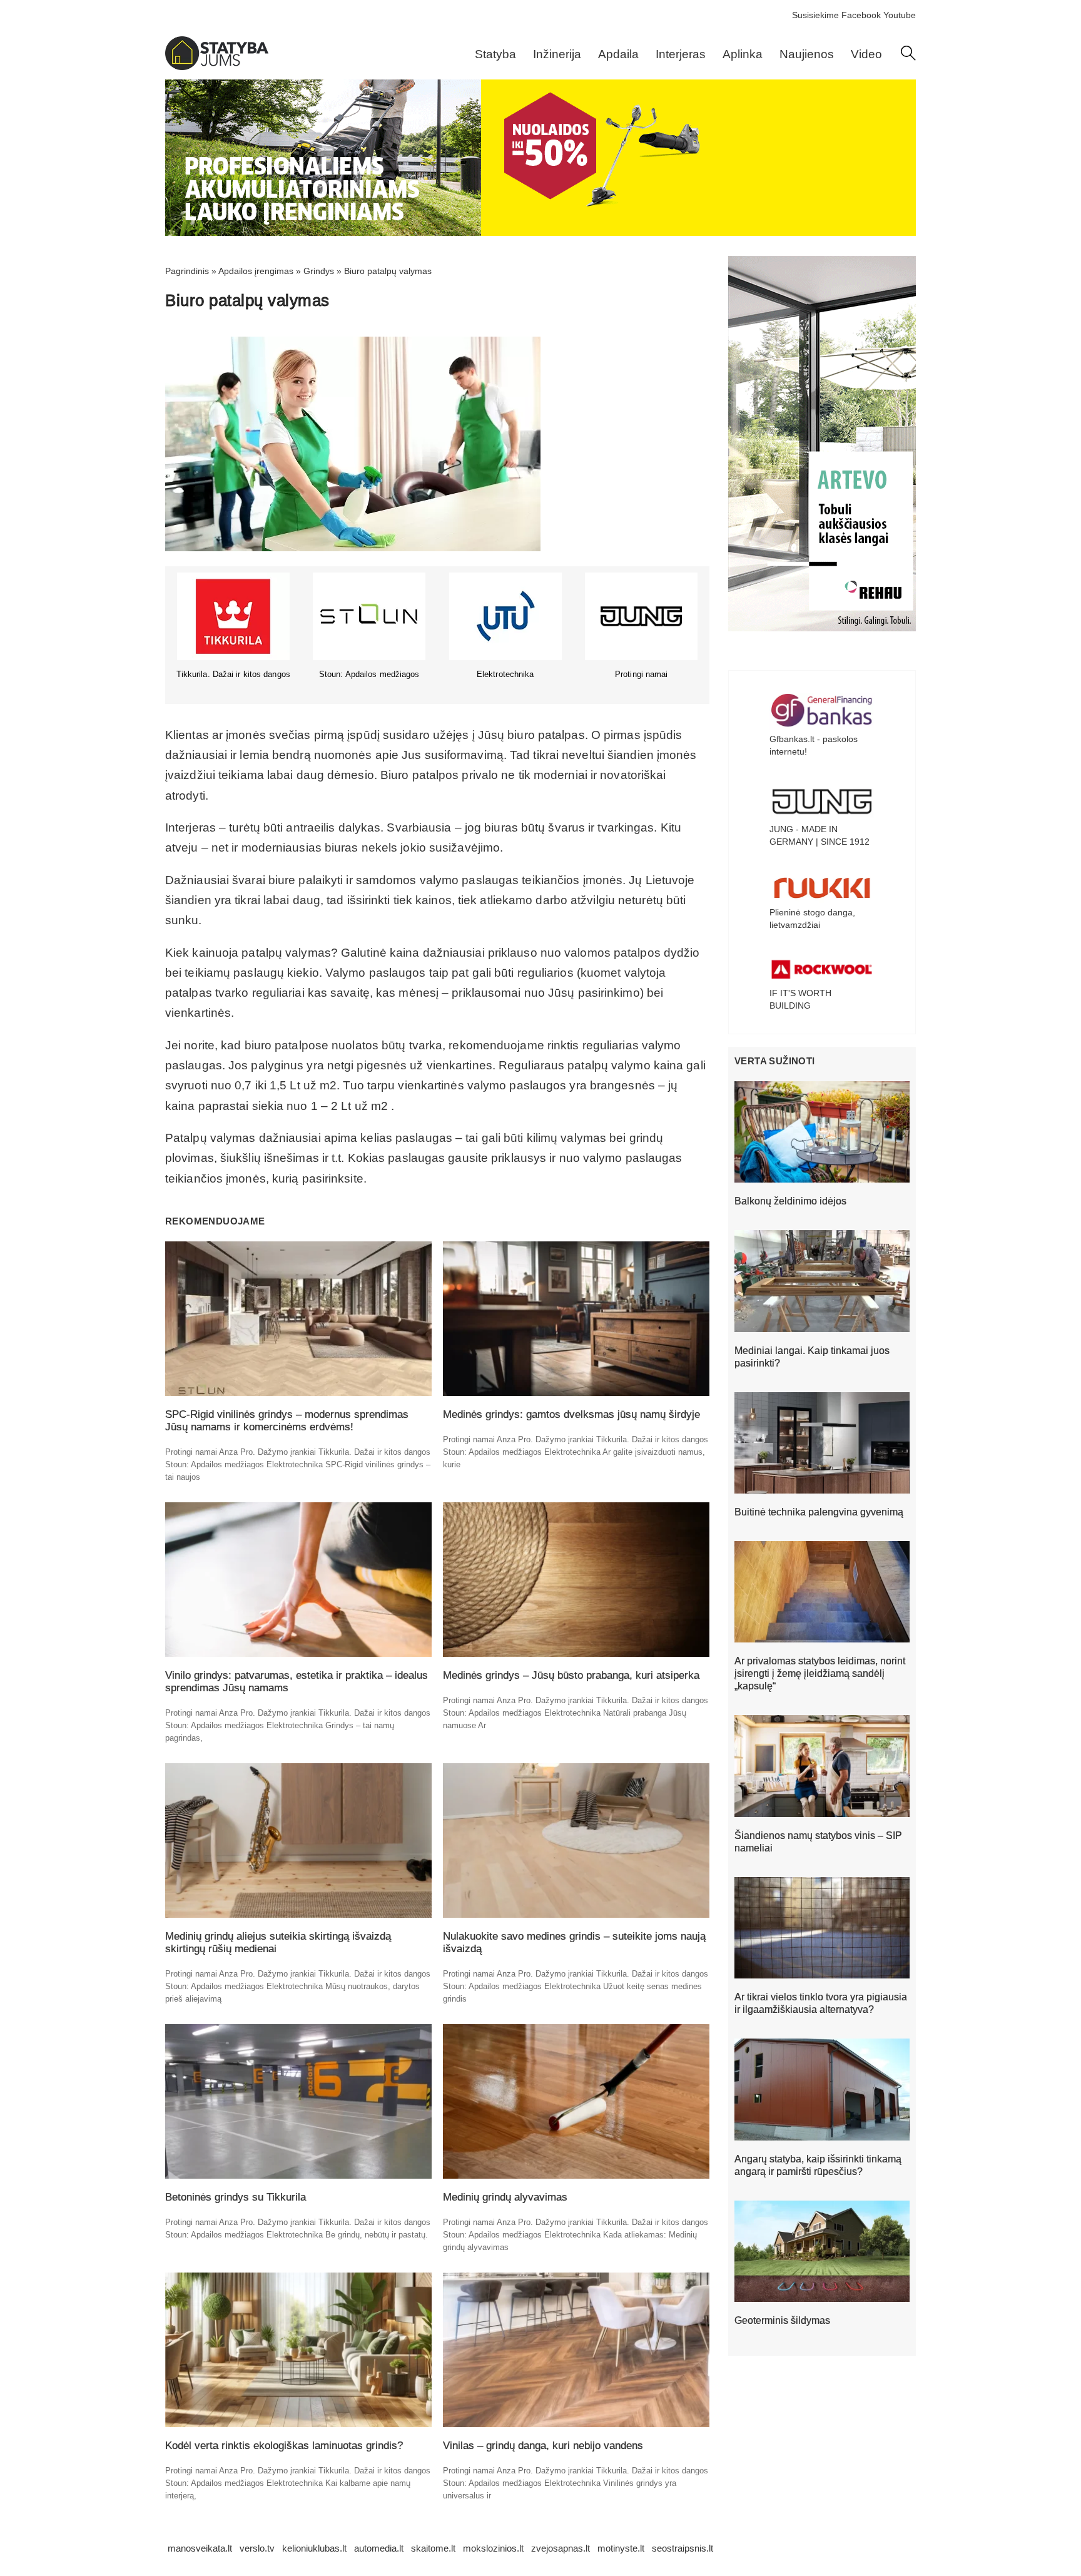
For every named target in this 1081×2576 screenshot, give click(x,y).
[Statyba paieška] (908, 58)
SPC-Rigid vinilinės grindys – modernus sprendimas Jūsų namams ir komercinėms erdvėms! (287, 1421)
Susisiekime (815, 15)
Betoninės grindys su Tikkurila (236, 2197)
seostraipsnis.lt (683, 2548)
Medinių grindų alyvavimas (505, 2197)
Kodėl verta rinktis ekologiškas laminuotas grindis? (284, 2446)
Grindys (319, 271)
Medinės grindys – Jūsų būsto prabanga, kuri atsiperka (571, 1675)
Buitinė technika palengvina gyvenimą (819, 1512)
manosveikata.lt (200, 2548)
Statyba (495, 54)
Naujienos (807, 54)
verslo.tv (257, 2548)
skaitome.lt (433, 2548)
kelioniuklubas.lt (314, 2548)
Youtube (900, 15)
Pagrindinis (187, 271)
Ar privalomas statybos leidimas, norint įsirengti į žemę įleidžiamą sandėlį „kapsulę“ (820, 1673)
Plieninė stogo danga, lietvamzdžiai (812, 919)
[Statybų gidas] (217, 67)
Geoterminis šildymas (782, 2320)
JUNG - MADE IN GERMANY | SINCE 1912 (820, 835)
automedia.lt (379, 2548)
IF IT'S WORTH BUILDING (800, 999)
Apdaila (618, 54)
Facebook (861, 15)
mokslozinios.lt (493, 2548)
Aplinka (743, 54)
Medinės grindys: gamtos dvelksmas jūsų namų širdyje (571, 1414)
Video (866, 54)
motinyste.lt (621, 2548)
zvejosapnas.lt (561, 2548)
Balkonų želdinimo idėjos (790, 1201)
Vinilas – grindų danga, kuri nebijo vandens (543, 2446)
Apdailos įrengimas (256, 271)
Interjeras (681, 54)
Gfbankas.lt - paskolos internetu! (814, 745)
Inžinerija (557, 54)
